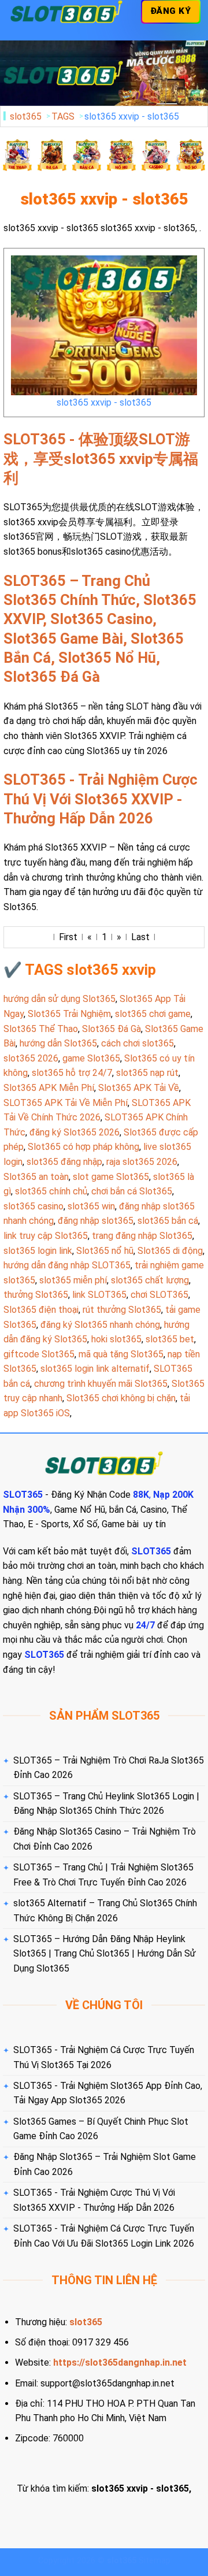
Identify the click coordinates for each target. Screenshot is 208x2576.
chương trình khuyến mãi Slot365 (101, 1384)
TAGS (63, 116)
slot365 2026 (31, 1058)
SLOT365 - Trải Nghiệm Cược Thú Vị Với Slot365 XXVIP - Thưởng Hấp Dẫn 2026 (101, 799)
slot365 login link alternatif (95, 1369)
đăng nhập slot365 (96, 1221)
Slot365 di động (170, 1251)
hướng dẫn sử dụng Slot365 (60, 999)
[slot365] (66, 12)
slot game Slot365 (111, 1177)
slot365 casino (34, 1206)
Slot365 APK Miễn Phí (49, 1088)
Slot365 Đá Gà (112, 1029)
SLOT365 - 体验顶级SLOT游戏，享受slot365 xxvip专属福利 (101, 459)
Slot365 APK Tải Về (139, 1088)
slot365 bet (170, 1339)
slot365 (26, 116)
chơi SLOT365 (159, 1295)
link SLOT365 (99, 1295)
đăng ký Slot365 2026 (75, 1132)
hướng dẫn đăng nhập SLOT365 (67, 1265)
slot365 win (91, 1206)
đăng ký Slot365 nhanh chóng (100, 1325)
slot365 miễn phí (73, 1280)
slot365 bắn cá (168, 1221)
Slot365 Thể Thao (41, 1029)
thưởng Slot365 (36, 1295)
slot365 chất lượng (150, 1280)
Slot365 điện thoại (41, 1310)
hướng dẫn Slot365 (58, 1043)
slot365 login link (38, 1251)
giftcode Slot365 (39, 1354)
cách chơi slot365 (138, 1043)
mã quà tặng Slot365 (121, 1354)
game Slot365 (91, 1058)
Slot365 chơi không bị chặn (121, 1398)
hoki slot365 (116, 1339)
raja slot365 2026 (142, 1162)
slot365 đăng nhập (64, 1162)
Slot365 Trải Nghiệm (69, 1014)
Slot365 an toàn (36, 1177)
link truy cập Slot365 (46, 1236)
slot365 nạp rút (147, 1073)
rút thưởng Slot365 (122, 1310)
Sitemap (155, 2561)
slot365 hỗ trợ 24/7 (72, 1073)
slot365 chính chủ (51, 1191)
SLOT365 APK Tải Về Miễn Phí (66, 1103)
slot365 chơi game (153, 1014)
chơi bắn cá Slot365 (132, 1191)
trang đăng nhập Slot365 (142, 1236)
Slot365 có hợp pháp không (83, 1147)
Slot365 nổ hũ (105, 1251)
